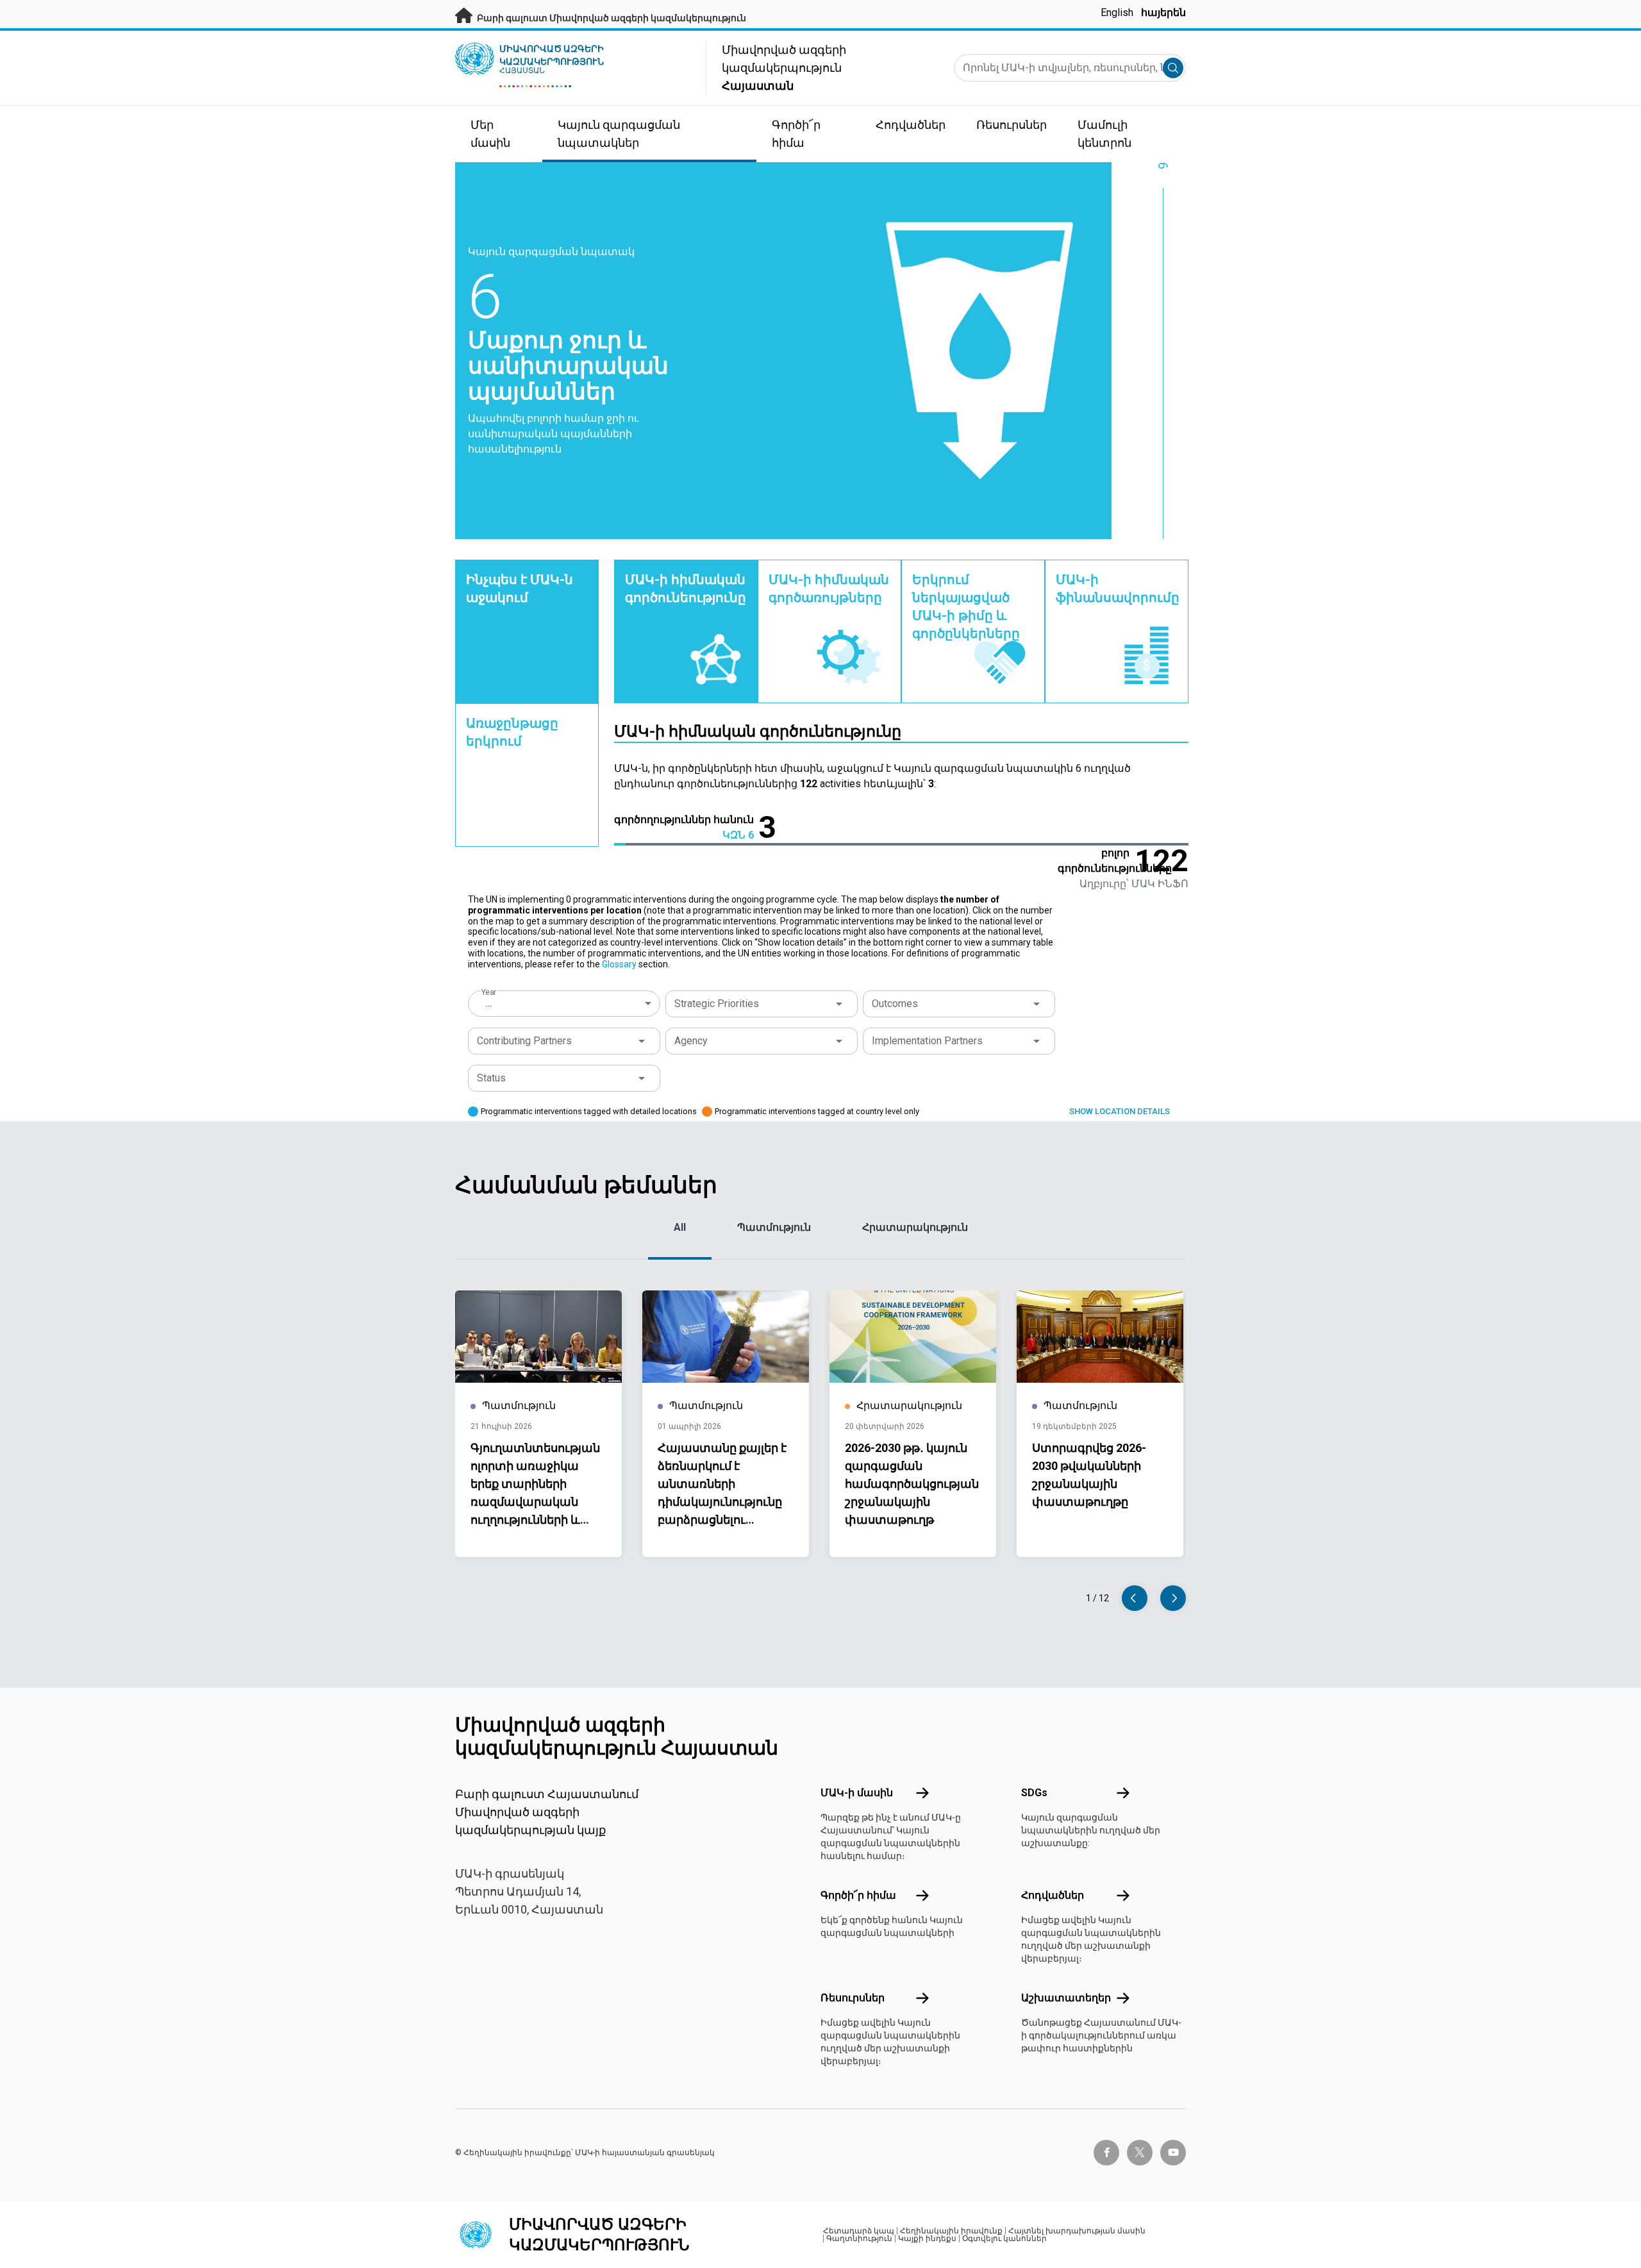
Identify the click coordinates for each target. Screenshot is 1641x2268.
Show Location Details (1120, 1111)
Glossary (619, 964)
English (1117, 13)
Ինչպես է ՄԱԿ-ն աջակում (520, 588)
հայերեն (1163, 13)
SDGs (1034, 1793)
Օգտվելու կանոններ (1004, 2239)
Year (489, 992)
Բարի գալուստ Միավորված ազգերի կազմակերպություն (611, 18)
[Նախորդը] (1135, 1598)
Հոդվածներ (1053, 1895)
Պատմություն (774, 1227)
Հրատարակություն (915, 1227)
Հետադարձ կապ (859, 2231)
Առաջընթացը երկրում (512, 732)
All (680, 1227)
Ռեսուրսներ (853, 1998)
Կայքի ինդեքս (927, 2239)
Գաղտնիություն (859, 2239)
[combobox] (565, 1003)
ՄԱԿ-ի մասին (857, 1793)
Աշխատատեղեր (1066, 1998)
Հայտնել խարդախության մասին (1077, 2231)
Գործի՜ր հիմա (858, 1895)
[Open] (839, 1004)
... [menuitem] (489, 1003)
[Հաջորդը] (1173, 1598)
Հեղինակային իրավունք (951, 2231)
